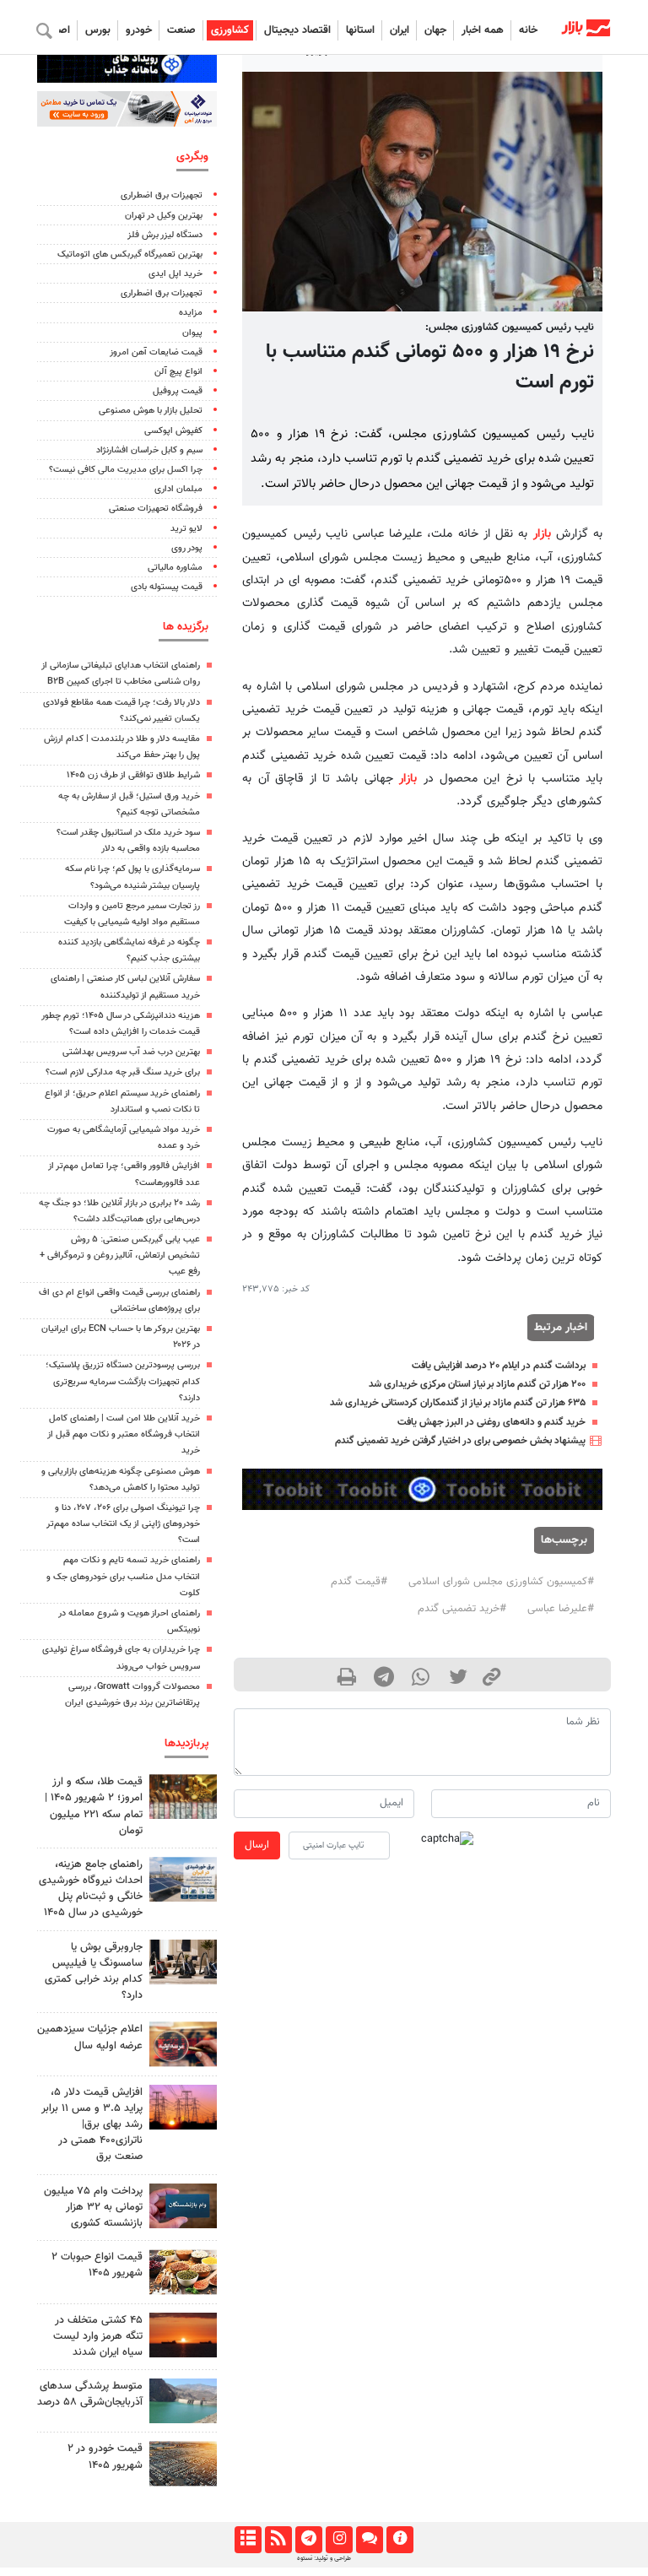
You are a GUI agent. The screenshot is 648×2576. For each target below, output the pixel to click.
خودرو (139, 30)
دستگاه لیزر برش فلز (165, 235)
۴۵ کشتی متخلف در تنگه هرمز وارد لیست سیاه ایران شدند (98, 2336)
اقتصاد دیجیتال (297, 30)
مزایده (191, 313)
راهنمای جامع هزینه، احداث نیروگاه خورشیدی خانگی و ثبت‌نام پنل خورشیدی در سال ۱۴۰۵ (91, 1889)
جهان (435, 30)
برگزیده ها (186, 627)
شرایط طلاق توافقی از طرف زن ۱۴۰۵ (133, 775)
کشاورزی (230, 30)
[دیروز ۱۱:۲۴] (183, 2272)
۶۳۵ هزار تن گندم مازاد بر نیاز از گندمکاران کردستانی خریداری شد (458, 1403)
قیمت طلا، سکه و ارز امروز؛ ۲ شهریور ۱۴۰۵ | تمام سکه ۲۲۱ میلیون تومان (94, 1806)
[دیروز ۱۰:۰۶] (183, 2463)
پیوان (192, 333)
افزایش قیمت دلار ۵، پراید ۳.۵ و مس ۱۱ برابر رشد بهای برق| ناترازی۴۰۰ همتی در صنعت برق (92, 2125)
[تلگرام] (308, 2540)
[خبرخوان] (278, 2540)
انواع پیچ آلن (178, 372)
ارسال (257, 1845)
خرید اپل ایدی (175, 274)
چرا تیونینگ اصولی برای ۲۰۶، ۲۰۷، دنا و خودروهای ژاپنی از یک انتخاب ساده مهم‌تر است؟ (123, 1524)
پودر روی (187, 548)
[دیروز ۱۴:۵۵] (183, 2044)
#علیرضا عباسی (561, 1609)
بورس (98, 30)
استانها (360, 30)
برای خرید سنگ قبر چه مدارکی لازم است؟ (123, 1072)
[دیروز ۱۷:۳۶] (183, 2206)
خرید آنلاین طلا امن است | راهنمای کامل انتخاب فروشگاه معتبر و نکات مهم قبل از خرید (124, 1434)
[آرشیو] (248, 2540)
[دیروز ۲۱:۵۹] (183, 1962)
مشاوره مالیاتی (175, 568)
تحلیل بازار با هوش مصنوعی (151, 411)
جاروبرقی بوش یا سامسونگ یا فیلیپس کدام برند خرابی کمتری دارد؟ (94, 1972)
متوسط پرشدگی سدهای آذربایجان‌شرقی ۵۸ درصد (90, 2394)
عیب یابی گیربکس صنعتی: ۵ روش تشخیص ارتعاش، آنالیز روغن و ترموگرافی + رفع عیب (120, 1256)
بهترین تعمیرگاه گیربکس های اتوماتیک (130, 254)
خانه (528, 30)
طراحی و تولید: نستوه (324, 2558)
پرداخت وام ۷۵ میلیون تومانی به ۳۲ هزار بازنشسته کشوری (93, 2207)
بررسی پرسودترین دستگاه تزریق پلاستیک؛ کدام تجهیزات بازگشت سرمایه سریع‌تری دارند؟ (123, 1381)
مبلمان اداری (178, 489)
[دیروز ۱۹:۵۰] (183, 2335)
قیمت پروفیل (178, 391)
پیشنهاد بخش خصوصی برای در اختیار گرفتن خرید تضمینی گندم (460, 1441)
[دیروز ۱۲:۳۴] (183, 2107)
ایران (400, 30)
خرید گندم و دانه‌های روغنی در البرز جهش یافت (491, 1422)
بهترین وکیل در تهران (164, 216)
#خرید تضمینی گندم (462, 1609)
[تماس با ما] (369, 2540)
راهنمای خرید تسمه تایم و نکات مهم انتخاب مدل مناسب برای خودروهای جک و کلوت (123, 1576)
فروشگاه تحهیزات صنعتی (156, 509)
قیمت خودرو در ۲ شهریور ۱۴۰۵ (105, 2457)
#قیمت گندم (359, 1582)
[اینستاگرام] (339, 2540)
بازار (542, 534)
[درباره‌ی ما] (400, 2540)
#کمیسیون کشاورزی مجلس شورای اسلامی (501, 1582)
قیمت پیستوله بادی (167, 587)
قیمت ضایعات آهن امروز (156, 352)
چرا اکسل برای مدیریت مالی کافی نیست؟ (126, 470)
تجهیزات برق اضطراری (162, 195)
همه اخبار (483, 30)
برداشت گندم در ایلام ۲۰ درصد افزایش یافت (499, 1366)
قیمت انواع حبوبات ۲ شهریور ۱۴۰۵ (97, 2265)
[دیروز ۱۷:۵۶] (183, 1797)
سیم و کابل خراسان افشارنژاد (149, 450)
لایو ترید (186, 529)
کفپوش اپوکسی (173, 431)
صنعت (181, 30)
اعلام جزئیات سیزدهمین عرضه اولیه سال (90, 2037)
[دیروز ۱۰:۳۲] (183, 1879)
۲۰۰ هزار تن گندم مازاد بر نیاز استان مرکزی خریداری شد (477, 1384)
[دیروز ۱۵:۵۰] (183, 2401)
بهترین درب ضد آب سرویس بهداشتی (131, 1052)
